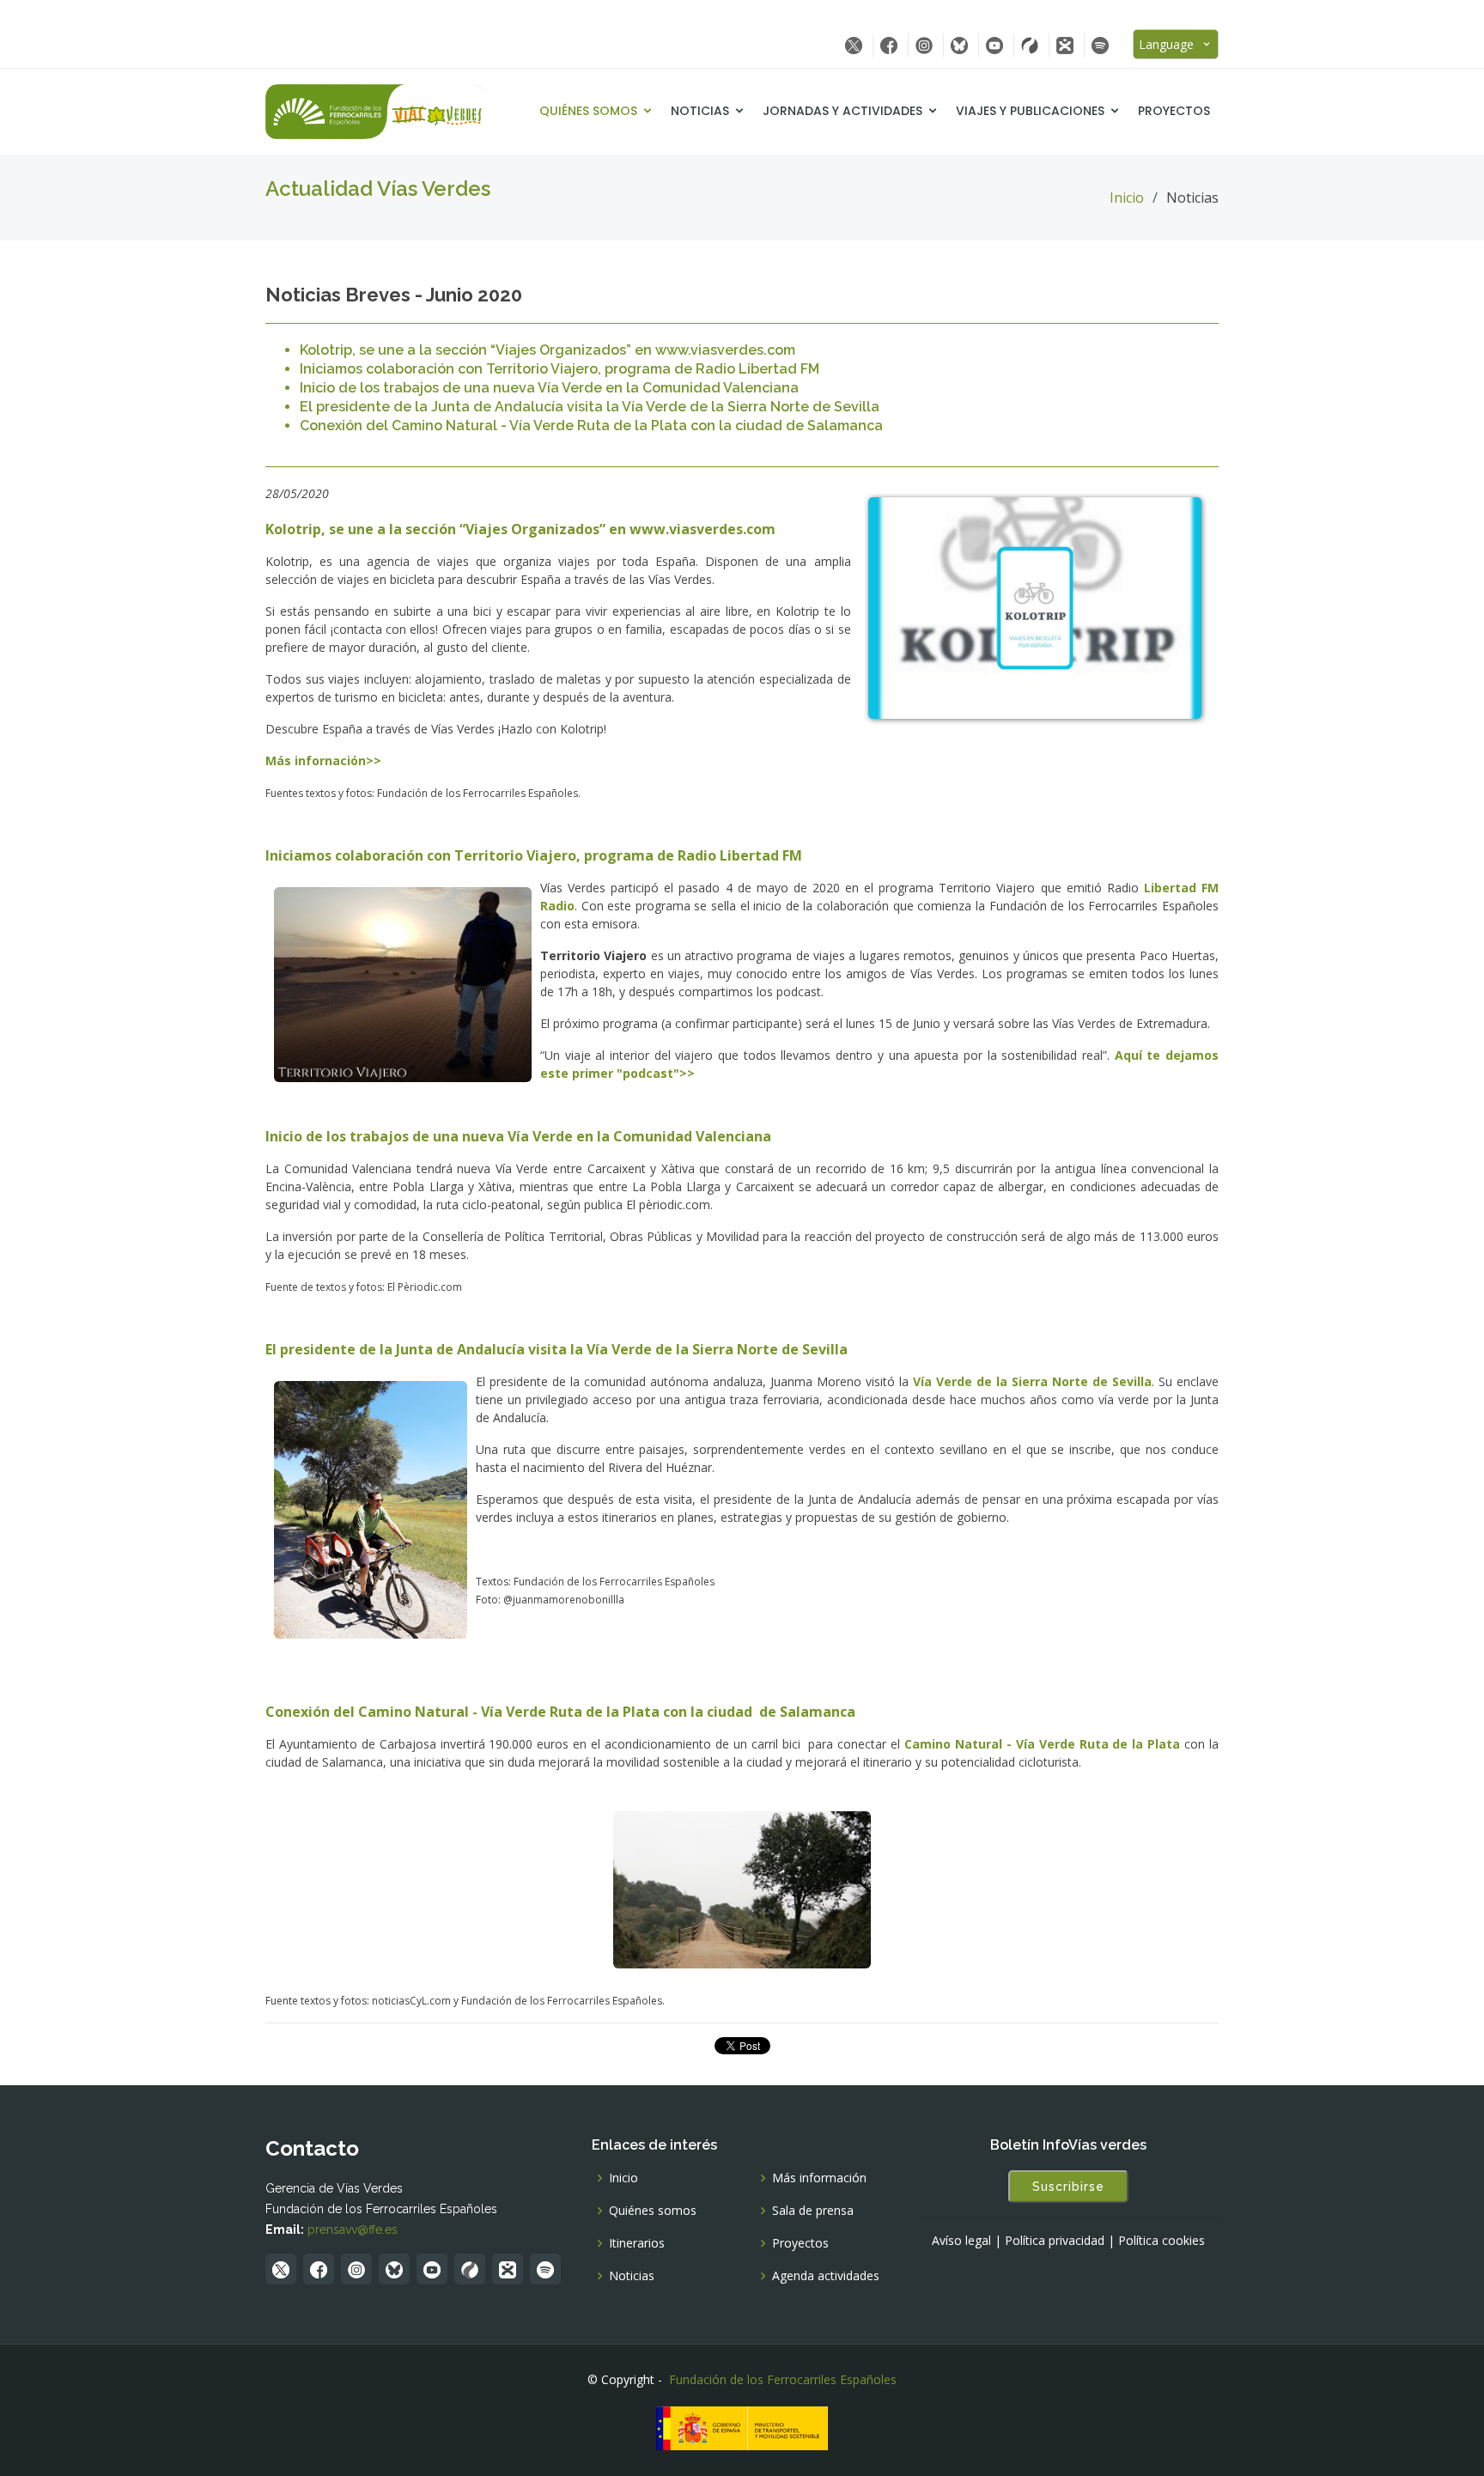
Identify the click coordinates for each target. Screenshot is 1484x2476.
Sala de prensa (813, 2211)
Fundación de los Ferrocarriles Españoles (783, 2379)
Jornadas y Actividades (842, 111)
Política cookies (1162, 2241)
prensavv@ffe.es (353, 2230)
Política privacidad (1055, 2241)
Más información (819, 2178)
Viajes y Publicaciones (1030, 111)
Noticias (700, 111)
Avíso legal (961, 2241)
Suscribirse (1068, 2187)
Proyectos (1174, 111)
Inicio (1127, 198)
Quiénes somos (588, 111)
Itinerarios (637, 2243)
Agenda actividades (826, 2276)
